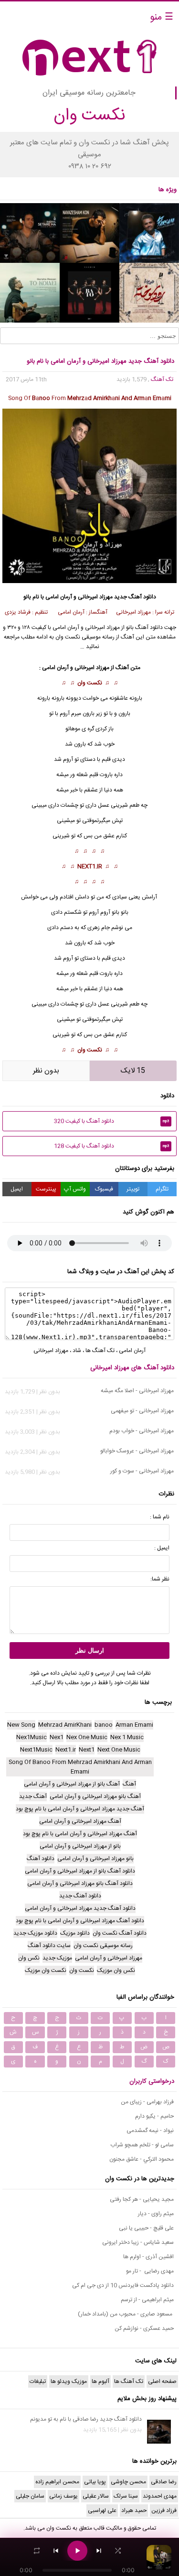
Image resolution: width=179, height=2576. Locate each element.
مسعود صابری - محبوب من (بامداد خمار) (126, 2314)
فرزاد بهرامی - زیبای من (147, 2102)
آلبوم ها (100, 2381)
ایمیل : (162, 1548)
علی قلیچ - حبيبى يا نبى (146, 2228)
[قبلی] (56, 2551)
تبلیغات (38, 2381)
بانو (116, 912)
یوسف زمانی (63, 2496)
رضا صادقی (164, 2482)
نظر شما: (160, 1579)
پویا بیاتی (95, 2482)
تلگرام (162, 1189)
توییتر (133, 1189)
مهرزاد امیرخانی (102, 628)
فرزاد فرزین (164, 2511)
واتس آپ (75, 1189)
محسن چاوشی (128, 2482)
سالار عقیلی (96, 2496)
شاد (77, 1351)
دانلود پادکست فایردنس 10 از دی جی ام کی (123, 2285)
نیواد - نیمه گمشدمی (150, 2131)
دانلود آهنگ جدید (135, 597)
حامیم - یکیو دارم (154, 2116)
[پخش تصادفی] (118, 2551)
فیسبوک (104, 1189)
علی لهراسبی (102, 2511)
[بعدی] (99, 2551)
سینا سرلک (126, 2496)
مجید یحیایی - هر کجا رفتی (142, 2199)
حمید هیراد (134, 2511)
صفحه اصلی (162, 2381)
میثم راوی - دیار (156, 2214)
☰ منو (162, 17)
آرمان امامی (66, 628)
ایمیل (17, 1189)
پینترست (46, 1189)
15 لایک (133, 1071)
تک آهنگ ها (100, 1351)
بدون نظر (46, 1071)
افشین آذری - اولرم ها (148, 2257)
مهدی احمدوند (160, 2496)
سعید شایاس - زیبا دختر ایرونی (138, 2242)
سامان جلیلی (30, 2496)
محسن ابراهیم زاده (57, 2482)
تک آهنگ (162, 379)
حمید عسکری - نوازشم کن (144, 2328)
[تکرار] (37, 2551)
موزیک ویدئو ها (69, 2381)
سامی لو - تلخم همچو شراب (142, 2145)
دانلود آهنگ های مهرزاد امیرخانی (132, 1368)
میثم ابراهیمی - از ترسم (147, 2300)
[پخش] (77, 2551)
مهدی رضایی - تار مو (150, 2271)
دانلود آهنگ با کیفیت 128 (111, 1146)
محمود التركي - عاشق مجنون (142, 2159)
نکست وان (90, 683)
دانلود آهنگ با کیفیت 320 (111, 1121)
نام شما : (160, 1517)
